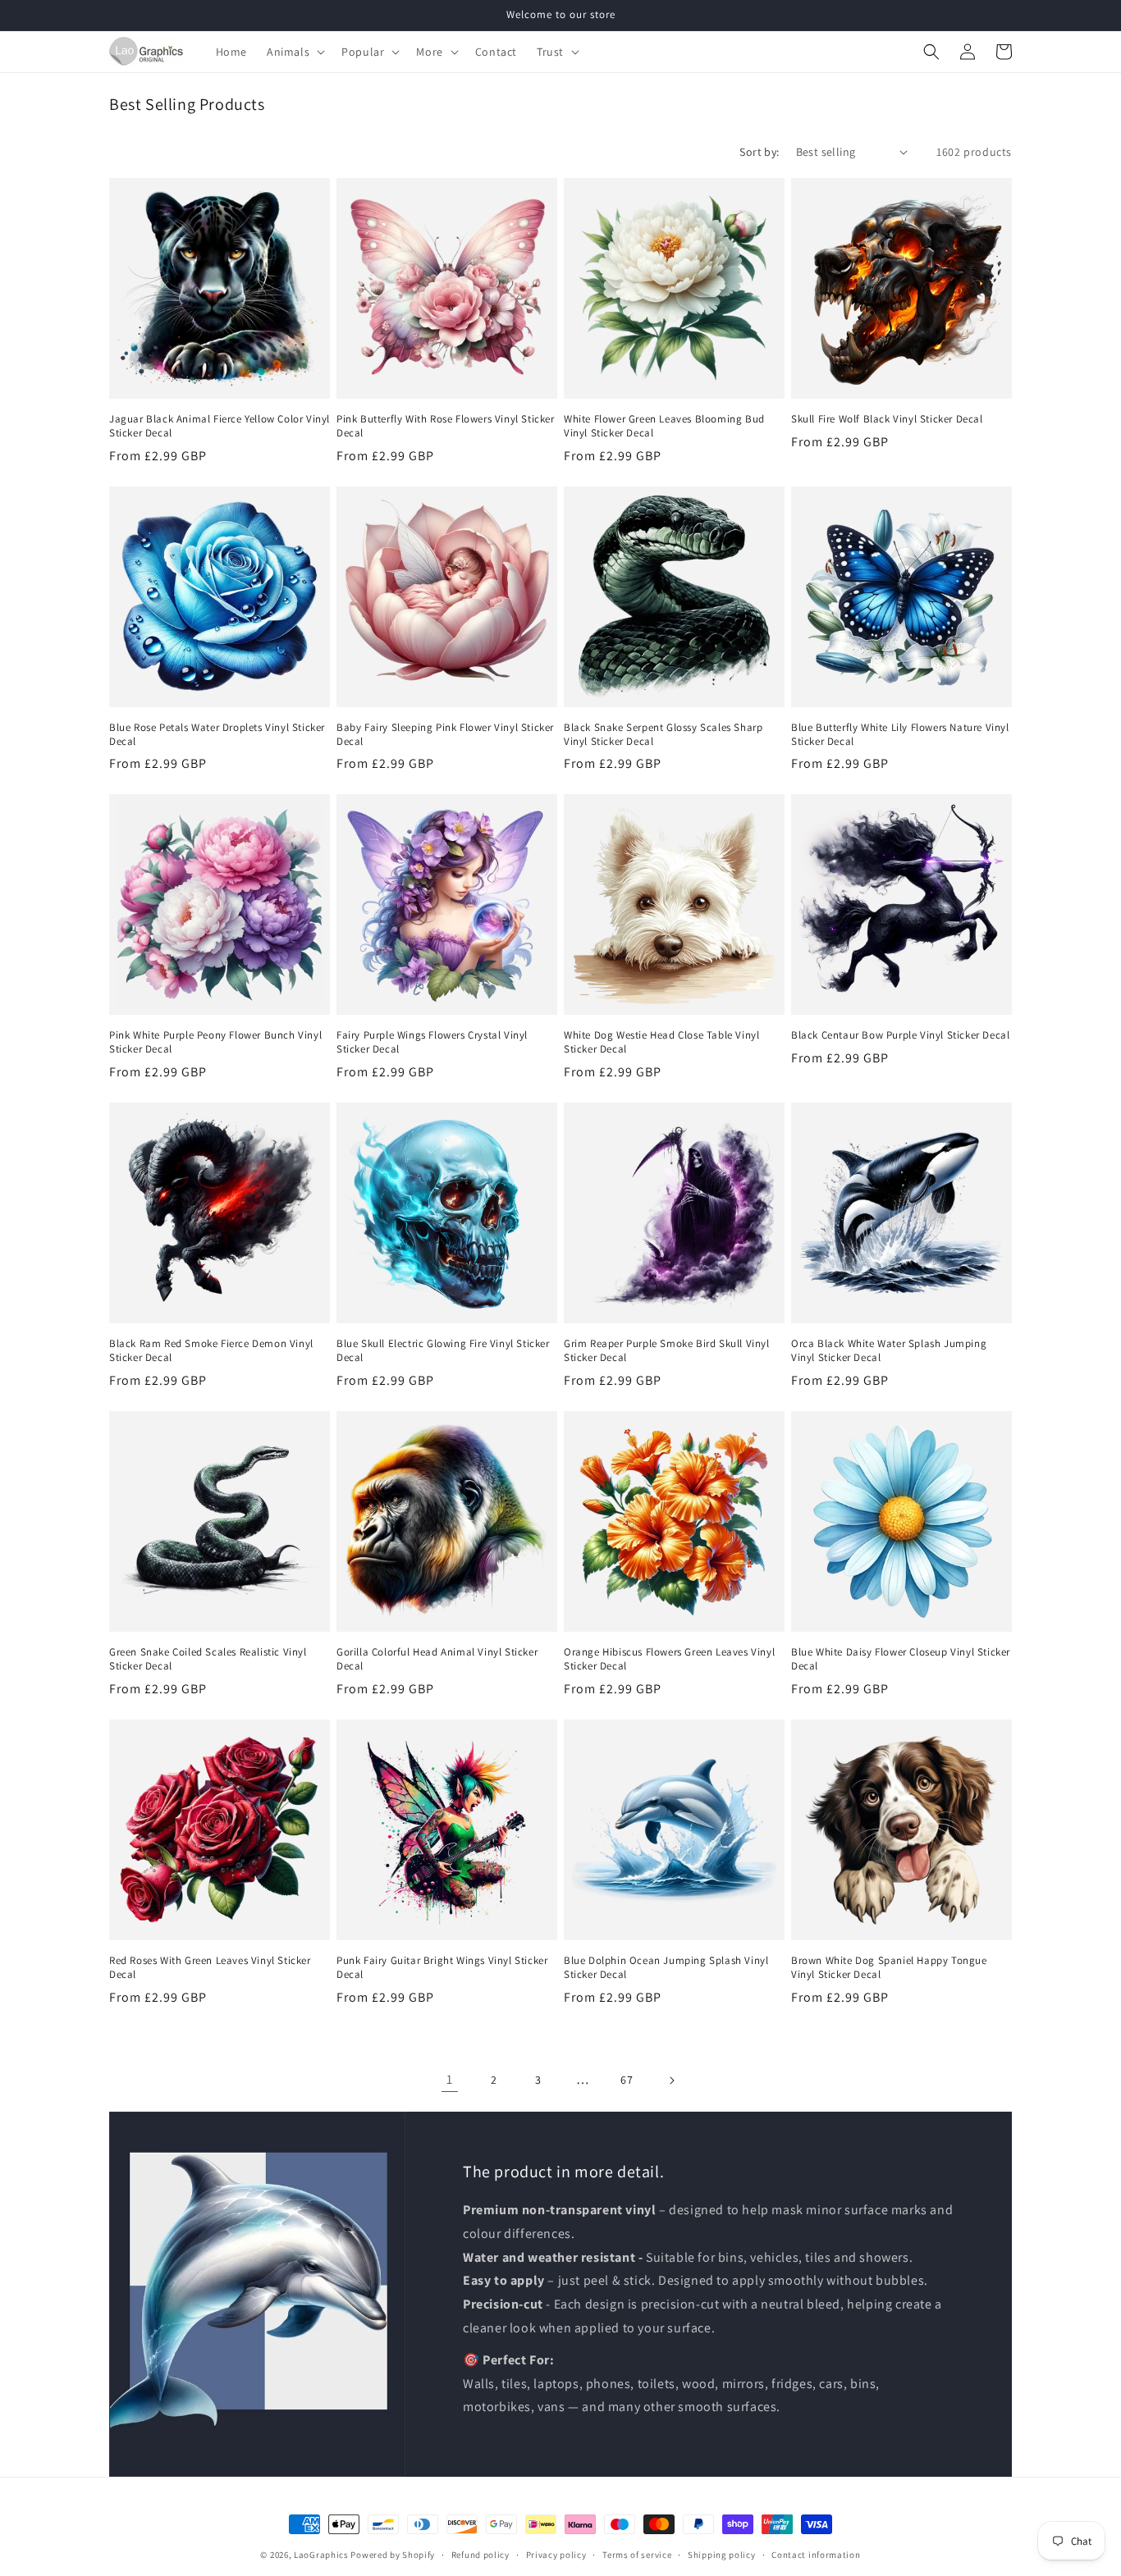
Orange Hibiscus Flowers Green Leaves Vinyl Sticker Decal (669, 1659)
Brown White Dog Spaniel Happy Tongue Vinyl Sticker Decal (889, 1968)
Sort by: (759, 152)
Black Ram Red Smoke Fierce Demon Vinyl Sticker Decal (211, 1351)
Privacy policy (556, 2555)
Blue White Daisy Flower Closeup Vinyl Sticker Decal (901, 1659)
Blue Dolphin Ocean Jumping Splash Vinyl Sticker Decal (666, 1968)
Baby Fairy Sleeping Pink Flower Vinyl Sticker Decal (445, 735)
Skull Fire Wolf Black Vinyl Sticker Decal (887, 419)
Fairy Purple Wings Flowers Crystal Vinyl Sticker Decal (432, 1042)
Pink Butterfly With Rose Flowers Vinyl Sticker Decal (446, 426)
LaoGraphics (321, 2555)
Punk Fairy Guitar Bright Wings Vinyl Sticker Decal (442, 1968)
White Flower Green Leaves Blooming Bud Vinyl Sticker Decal (664, 426)
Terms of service (637, 2555)
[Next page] (671, 2080)
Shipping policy (722, 2555)
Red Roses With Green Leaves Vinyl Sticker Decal (210, 1968)
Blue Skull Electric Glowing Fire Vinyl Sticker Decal (443, 1351)
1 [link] (450, 2079)
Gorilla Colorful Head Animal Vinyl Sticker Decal (437, 1659)
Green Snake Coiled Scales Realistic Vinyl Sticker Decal (208, 1659)
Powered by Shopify (393, 2555)
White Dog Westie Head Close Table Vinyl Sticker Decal (661, 1042)
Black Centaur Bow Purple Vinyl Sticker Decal (900, 1035)
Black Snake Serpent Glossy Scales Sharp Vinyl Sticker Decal (663, 735)
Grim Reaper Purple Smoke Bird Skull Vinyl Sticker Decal (667, 1351)
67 (627, 2080)
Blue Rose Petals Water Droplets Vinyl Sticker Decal (217, 735)
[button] (294, 52)
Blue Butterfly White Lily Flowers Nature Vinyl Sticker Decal (900, 735)
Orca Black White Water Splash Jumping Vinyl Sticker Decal (889, 1351)
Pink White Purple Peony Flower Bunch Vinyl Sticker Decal (215, 1042)
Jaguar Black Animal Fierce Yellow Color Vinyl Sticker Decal (220, 426)
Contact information (816, 2555)
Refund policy (480, 2555)
